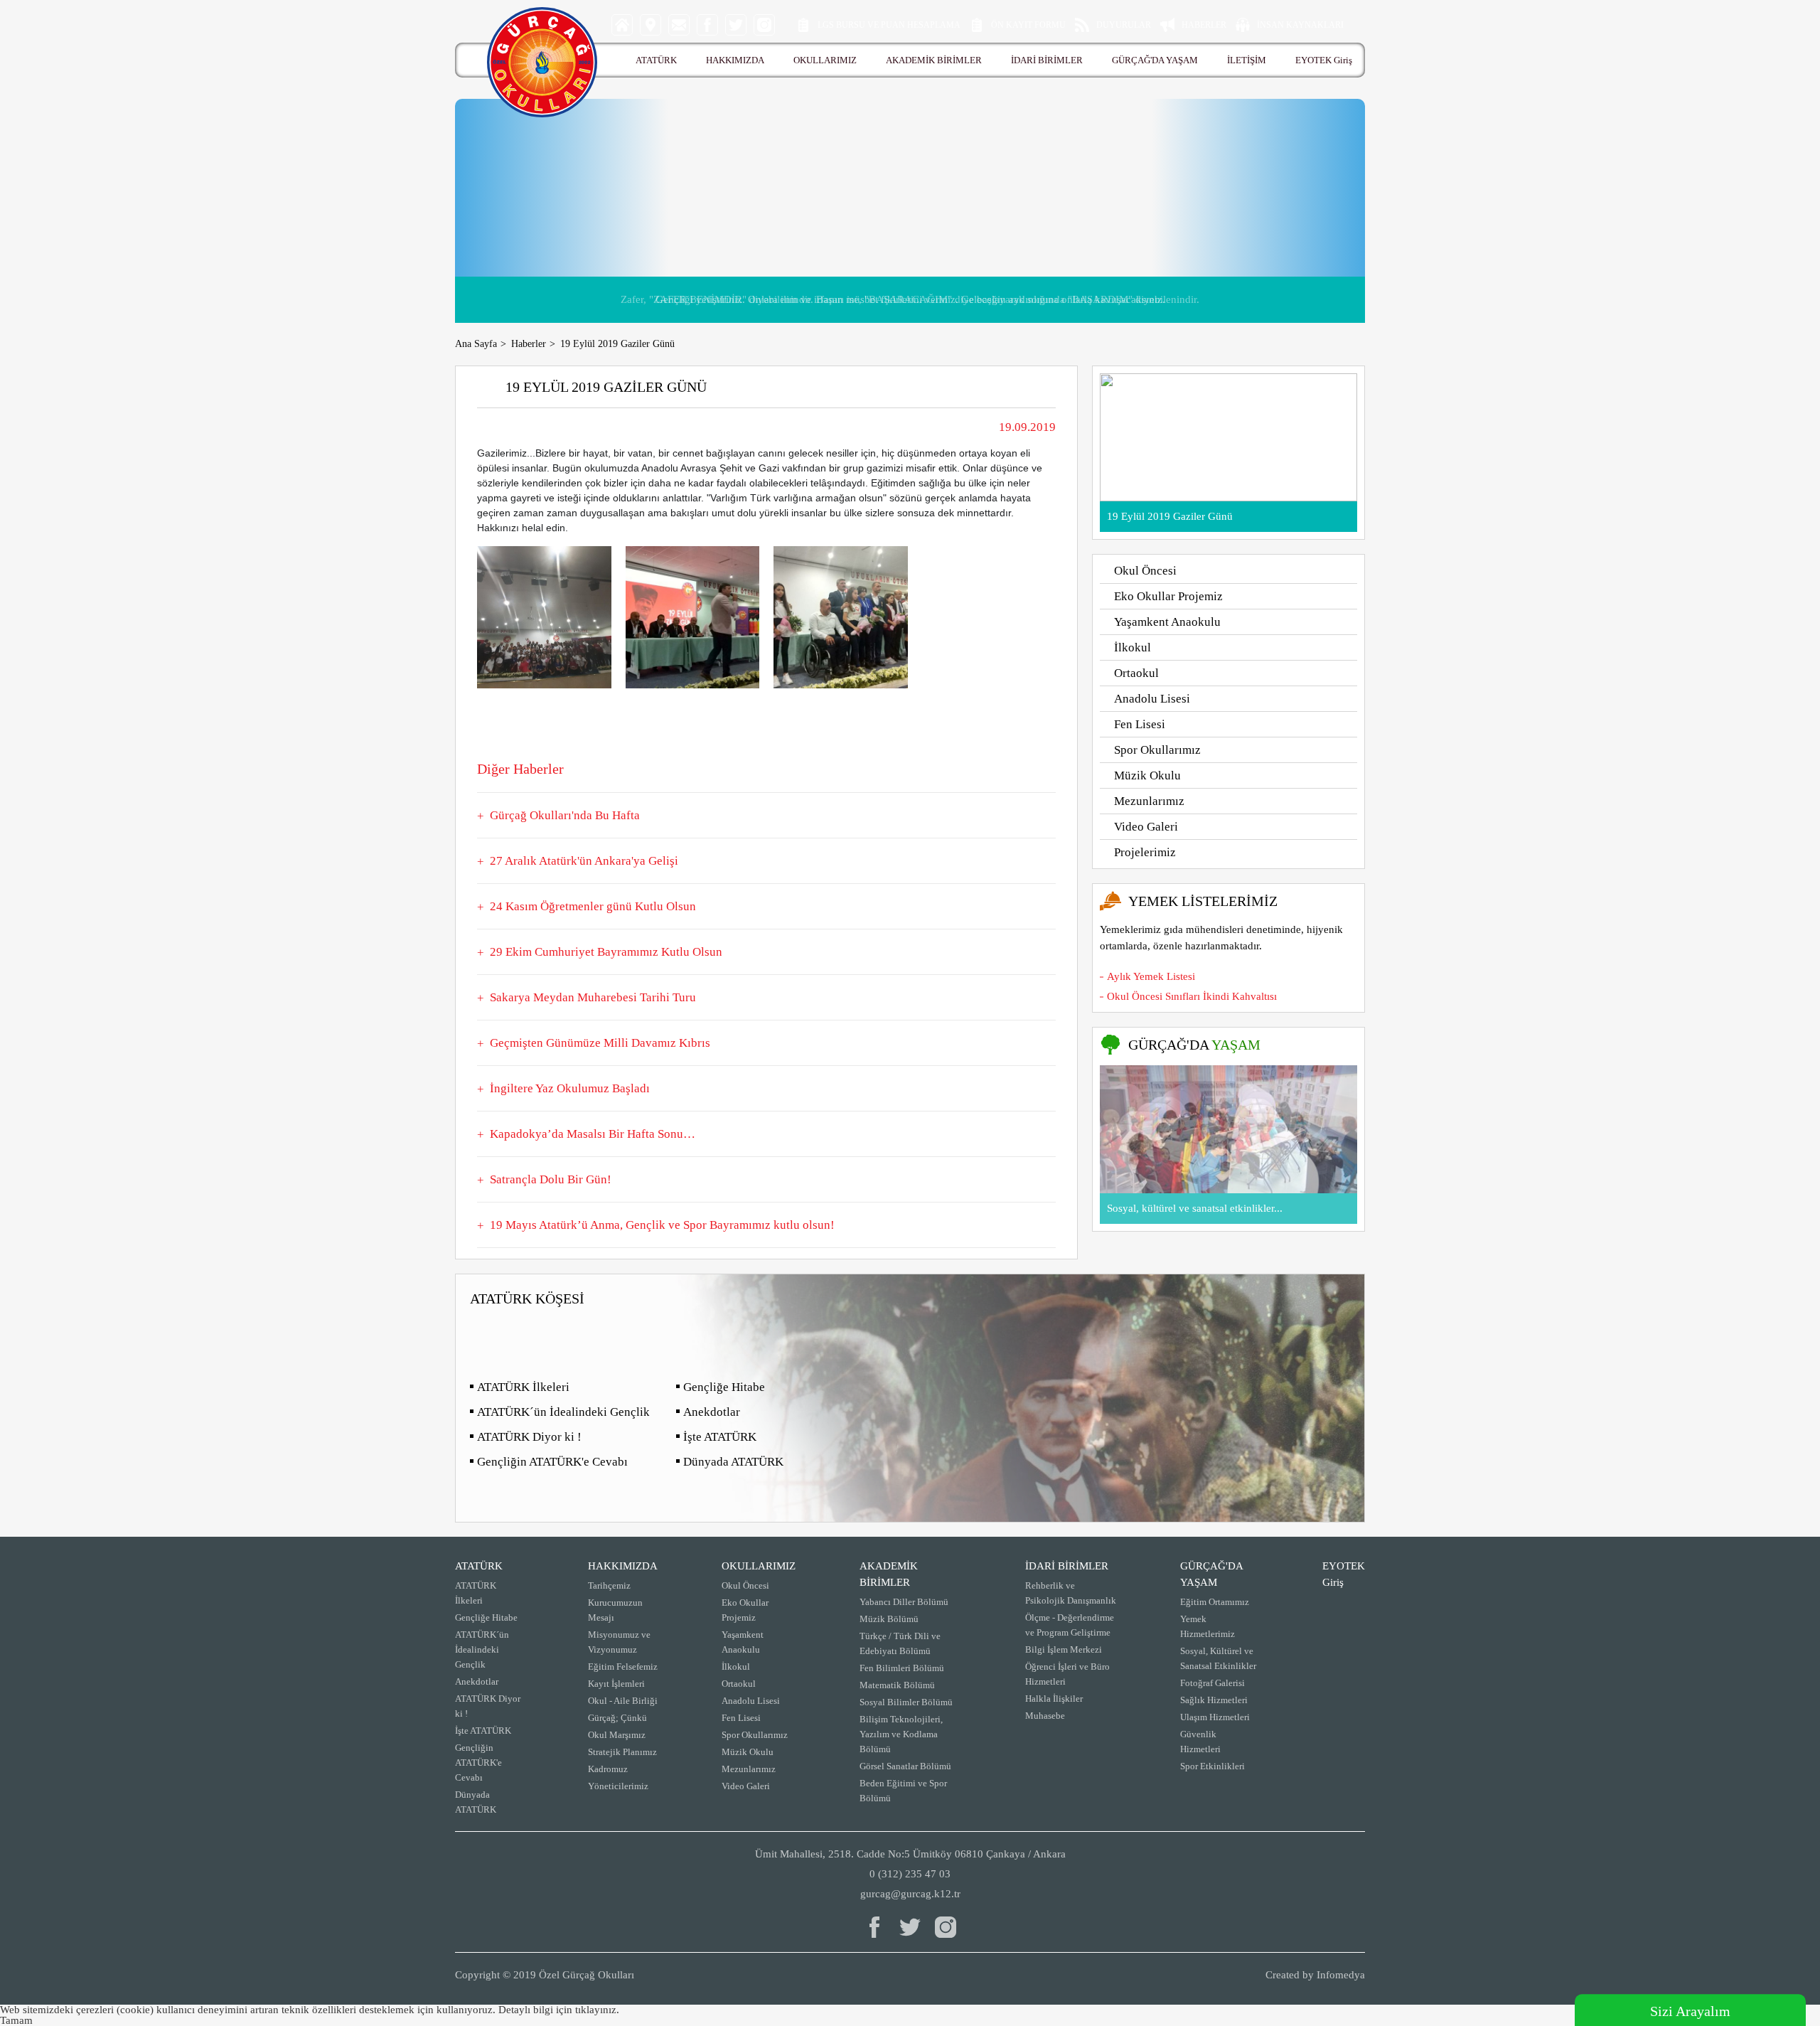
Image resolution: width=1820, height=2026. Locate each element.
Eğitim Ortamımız (1215, 1602)
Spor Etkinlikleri (1213, 1766)
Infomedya (1341, 1975)
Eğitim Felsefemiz (623, 1667)
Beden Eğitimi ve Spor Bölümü (903, 1791)
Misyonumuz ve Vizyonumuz (619, 1642)
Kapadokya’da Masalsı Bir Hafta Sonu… (593, 1134)
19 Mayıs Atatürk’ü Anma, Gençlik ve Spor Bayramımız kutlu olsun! (662, 1225)
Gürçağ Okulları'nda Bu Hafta (565, 815)
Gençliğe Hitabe (724, 1387)
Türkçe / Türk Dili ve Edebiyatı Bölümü (900, 1643)
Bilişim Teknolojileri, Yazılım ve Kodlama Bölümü (901, 1734)
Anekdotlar (712, 1412)
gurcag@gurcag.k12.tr (910, 1894)
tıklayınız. (597, 2010)
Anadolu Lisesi (1152, 699)
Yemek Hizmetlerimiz (1208, 1626)
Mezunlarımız (1149, 801)
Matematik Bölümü (897, 1685)
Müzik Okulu (1147, 775)
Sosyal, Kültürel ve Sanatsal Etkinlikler (1218, 1658)
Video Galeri (1146, 827)
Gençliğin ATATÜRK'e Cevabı (552, 1462)
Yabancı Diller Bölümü (904, 1602)
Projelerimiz (1145, 852)
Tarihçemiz (609, 1585)
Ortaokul (1136, 673)
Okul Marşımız (617, 1735)
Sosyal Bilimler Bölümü (906, 1702)
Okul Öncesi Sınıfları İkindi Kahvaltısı (1192, 996)
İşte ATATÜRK (720, 1437)
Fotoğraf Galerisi (1213, 1683)
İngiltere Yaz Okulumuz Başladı (570, 1088)
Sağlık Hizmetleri (1214, 1700)
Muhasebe (1045, 1716)
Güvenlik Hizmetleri (1200, 1742)
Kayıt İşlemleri (616, 1684)
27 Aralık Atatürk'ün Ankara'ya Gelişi (584, 861)
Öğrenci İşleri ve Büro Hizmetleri (1067, 1674)
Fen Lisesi (1140, 724)
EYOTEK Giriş (1324, 60)
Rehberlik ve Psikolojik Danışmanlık (1071, 1593)
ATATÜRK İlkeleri (523, 1387)
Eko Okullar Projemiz (1168, 596)
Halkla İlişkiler (1054, 1699)
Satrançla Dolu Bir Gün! (551, 1179)
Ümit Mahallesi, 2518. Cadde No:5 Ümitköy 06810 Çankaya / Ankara (910, 1854)
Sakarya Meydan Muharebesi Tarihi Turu (593, 997)
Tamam (16, 2020)
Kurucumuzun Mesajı (615, 1610)
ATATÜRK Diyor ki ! (529, 1437)
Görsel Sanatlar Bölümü (905, 1766)
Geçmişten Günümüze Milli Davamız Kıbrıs (600, 1043)
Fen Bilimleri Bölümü (902, 1668)
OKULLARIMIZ (825, 60)
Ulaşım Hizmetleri (1215, 1717)
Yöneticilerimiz (618, 1786)
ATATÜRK (656, 60)
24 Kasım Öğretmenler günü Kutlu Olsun (593, 906)
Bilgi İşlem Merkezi (1064, 1649)
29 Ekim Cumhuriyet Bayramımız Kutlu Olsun (606, 952)
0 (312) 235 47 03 (910, 1874)
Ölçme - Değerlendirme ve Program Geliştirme (1070, 1625)
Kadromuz (608, 1769)
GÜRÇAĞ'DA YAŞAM (1155, 60)
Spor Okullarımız (1157, 750)
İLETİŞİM (1247, 60)
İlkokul (1133, 647)
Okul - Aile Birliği (623, 1701)
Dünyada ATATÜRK (733, 1462)
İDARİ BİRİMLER (1047, 60)
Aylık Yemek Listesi (1151, 976)
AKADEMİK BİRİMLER (934, 60)
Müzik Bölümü (889, 1619)
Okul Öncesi (1145, 571)
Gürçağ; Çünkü (617, 1718)
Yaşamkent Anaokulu (1167, 622)
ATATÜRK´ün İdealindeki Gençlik (563, 1412)
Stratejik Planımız (622, 1752)
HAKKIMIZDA (735, 60)
